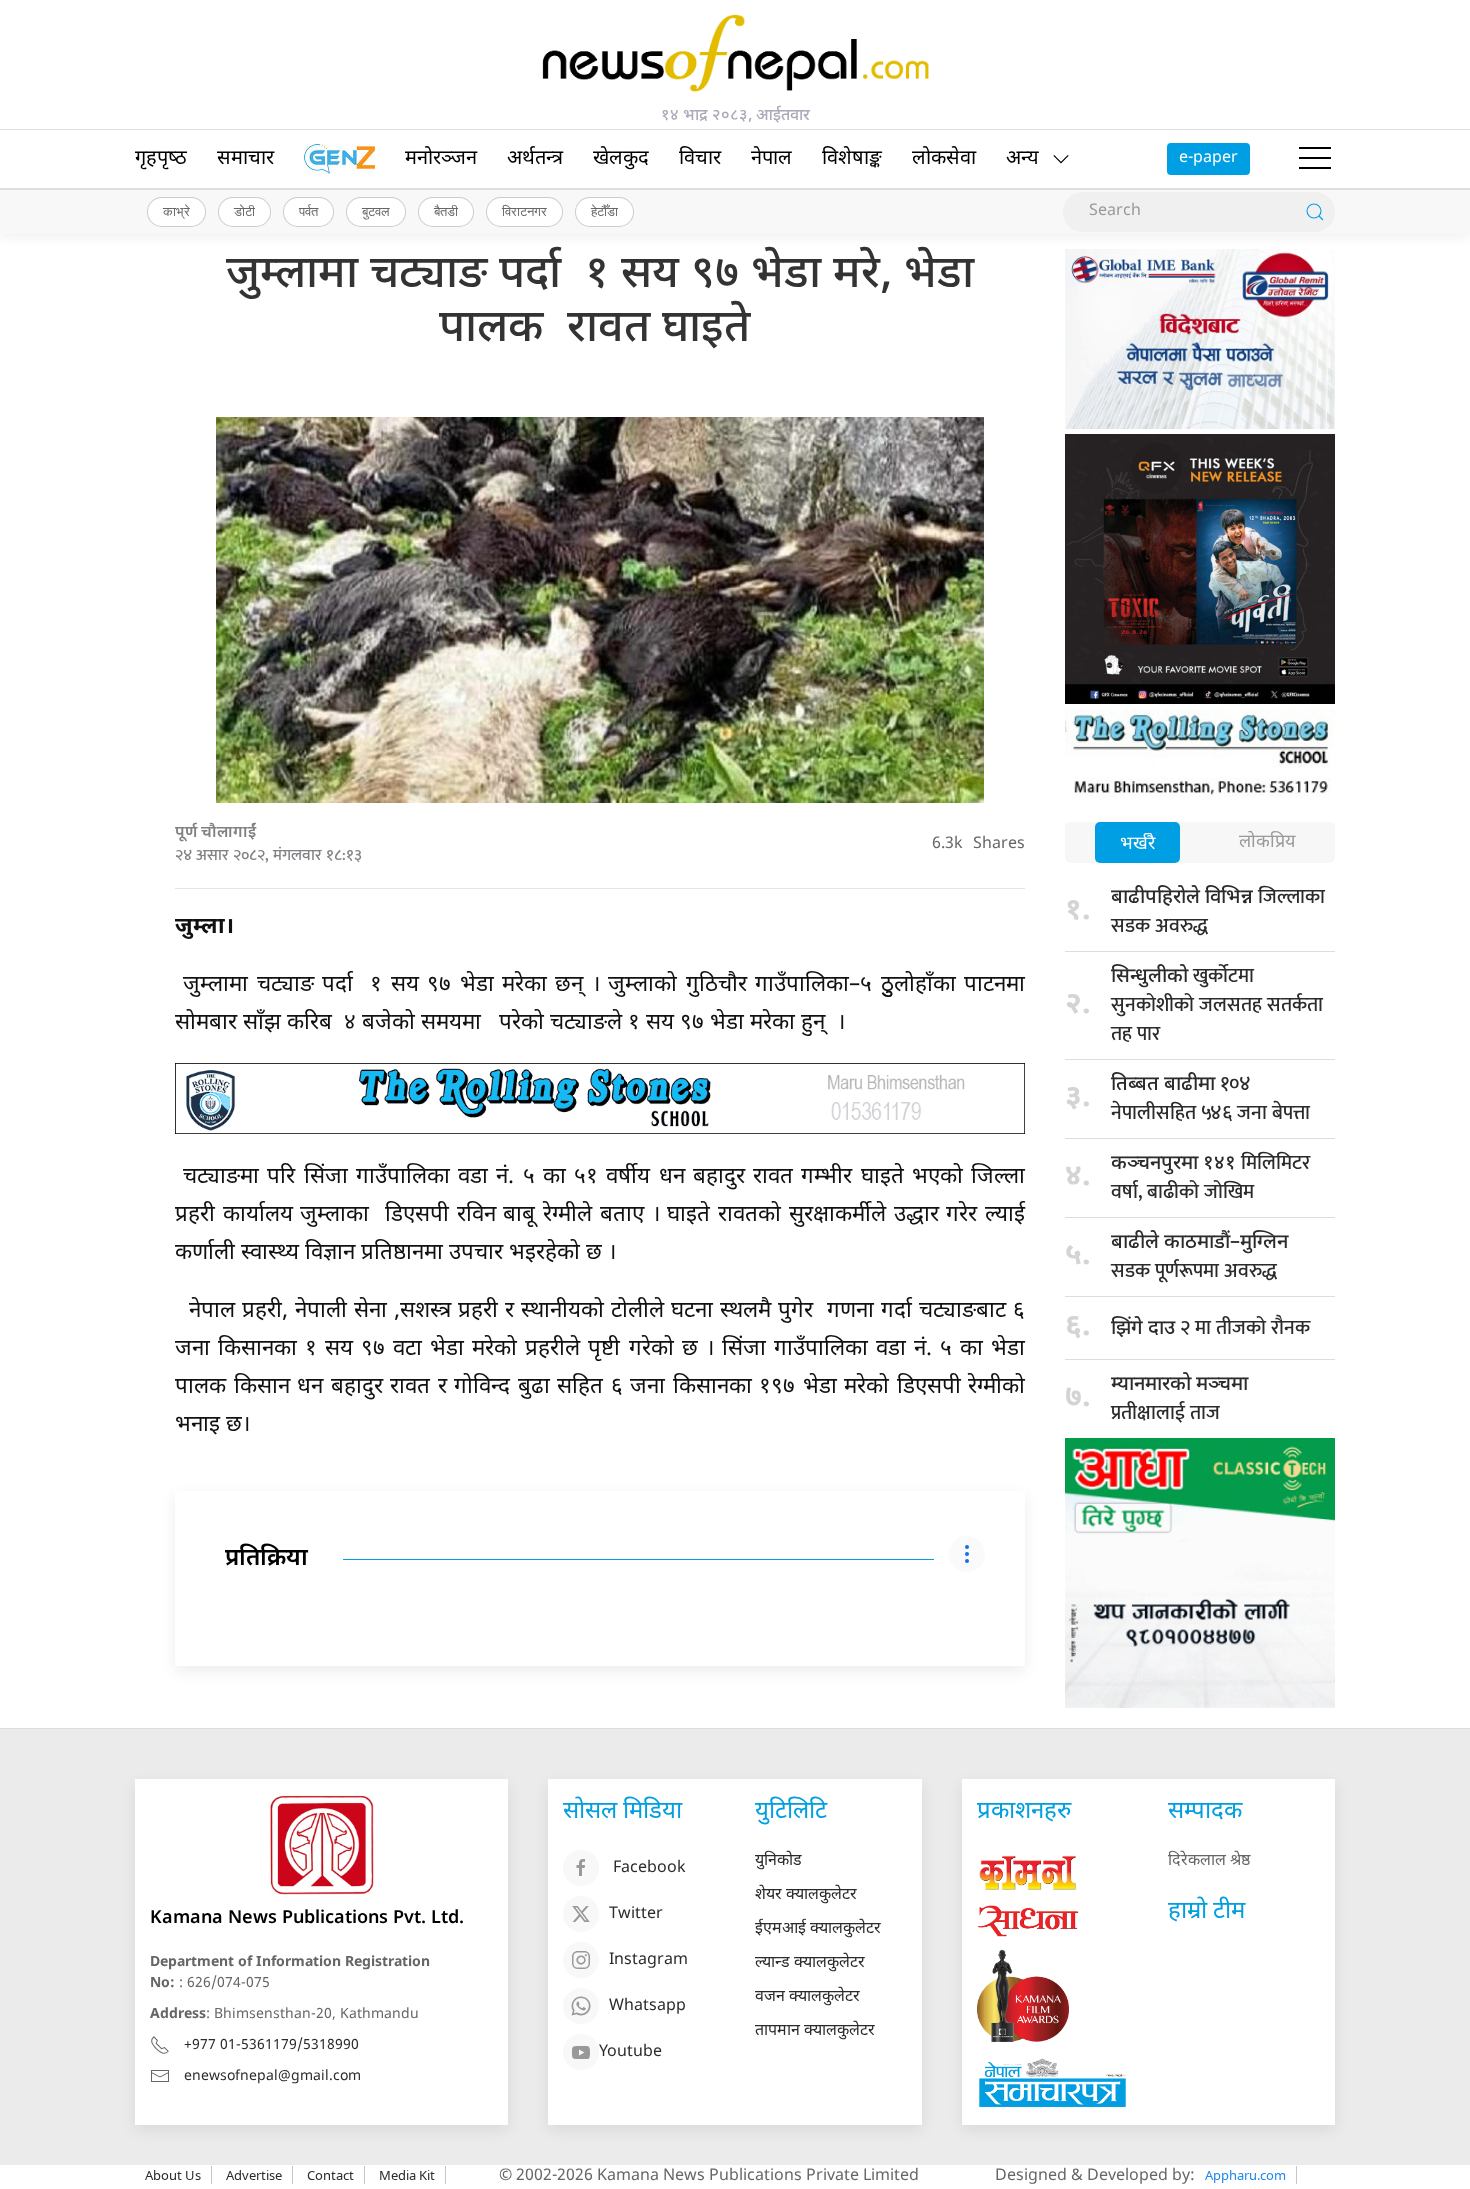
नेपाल (771, 159)
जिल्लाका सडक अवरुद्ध (1218, 911)
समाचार (245, 159)
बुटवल (376, 211)
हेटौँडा (604, 211)
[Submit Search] (1315, 212)
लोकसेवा (944, 159)
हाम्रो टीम (1206, 1912)
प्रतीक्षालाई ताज (1179, 1401)
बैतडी (446, 211)
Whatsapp (647, 2006)
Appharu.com (1245, 2175)
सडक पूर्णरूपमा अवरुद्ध (1199, 1259)
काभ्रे (176, 211)
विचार (700, 159)
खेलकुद (621, 159)
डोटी (244, 211)
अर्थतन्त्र (535, 159)
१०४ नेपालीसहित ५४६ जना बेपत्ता (1210, 1098)
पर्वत (308, 211)
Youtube (630, 2052)
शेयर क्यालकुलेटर (806, 1895)
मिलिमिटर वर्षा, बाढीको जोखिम (1210, 1177)
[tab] (1137, 844)
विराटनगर (524, 211)
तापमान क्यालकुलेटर (815, 2031)
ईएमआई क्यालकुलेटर (818, 1929)
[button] (1315, 159)
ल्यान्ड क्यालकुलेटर (810, 1963)
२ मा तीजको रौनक (1210, 1328)
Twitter (636, 1914)
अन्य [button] (1022, 159)
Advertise (254, 2175)
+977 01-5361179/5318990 (271, 2045)
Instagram (648, 1960)
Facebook (649, 1868)
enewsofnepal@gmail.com (272, 2076)
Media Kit (407, 2175)
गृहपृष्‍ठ (161, 159)
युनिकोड (778, 1861)
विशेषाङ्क (852, 159)
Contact (330, 2175)
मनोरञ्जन (441, 159)
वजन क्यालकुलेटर (807, 1997)
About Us (173, 2175)
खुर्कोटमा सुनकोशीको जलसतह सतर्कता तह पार (1217, 1005)
